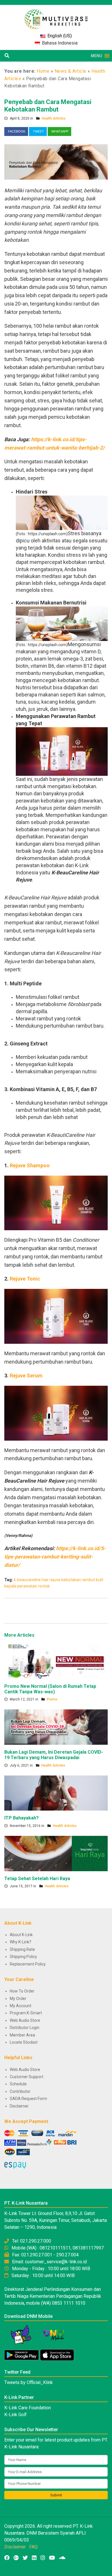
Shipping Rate (22, 1949)
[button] (96, 56)
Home (43, 71)
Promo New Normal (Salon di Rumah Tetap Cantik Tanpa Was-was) (50, 1689)
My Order (18, 1999)
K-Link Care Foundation (28, 2408)
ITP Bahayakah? (22, 1818)
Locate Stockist (24, 2042)
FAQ (33, 2547)
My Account (21, 2006)
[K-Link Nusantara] (56, 16)
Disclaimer (19, 2106)
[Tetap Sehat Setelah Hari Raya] (56, 1853)
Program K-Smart (26, 2013)
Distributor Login (25, 2028)
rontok (44, 1586)
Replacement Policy (28, 1964)
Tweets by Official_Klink (29, 2382)
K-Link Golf (16, 2415)
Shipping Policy (23, 1957)
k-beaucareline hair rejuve (37, 1580)
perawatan (27, 1586)
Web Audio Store (25, 2020)
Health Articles (54, 118)
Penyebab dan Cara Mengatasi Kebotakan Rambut (48, 106)
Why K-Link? (21, 1942)
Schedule (18, 2084)
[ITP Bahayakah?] (56, 1793)
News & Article (71, 71)
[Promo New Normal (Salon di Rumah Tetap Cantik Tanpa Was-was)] (56, 1661)
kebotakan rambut (78, 1580)
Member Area (22, 2035)
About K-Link (21, 1935)
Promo (52, 1699)
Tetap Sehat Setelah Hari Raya (37, 1879)
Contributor (20, 2091)
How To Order (22, 1991)
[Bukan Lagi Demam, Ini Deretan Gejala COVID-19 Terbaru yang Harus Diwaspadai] (56, 1727)
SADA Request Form (28, 2099)
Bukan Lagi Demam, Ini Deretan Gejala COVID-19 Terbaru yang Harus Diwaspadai (54, 1755)
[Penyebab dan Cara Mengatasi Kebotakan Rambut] (56, 162)
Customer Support (27, 2077)
